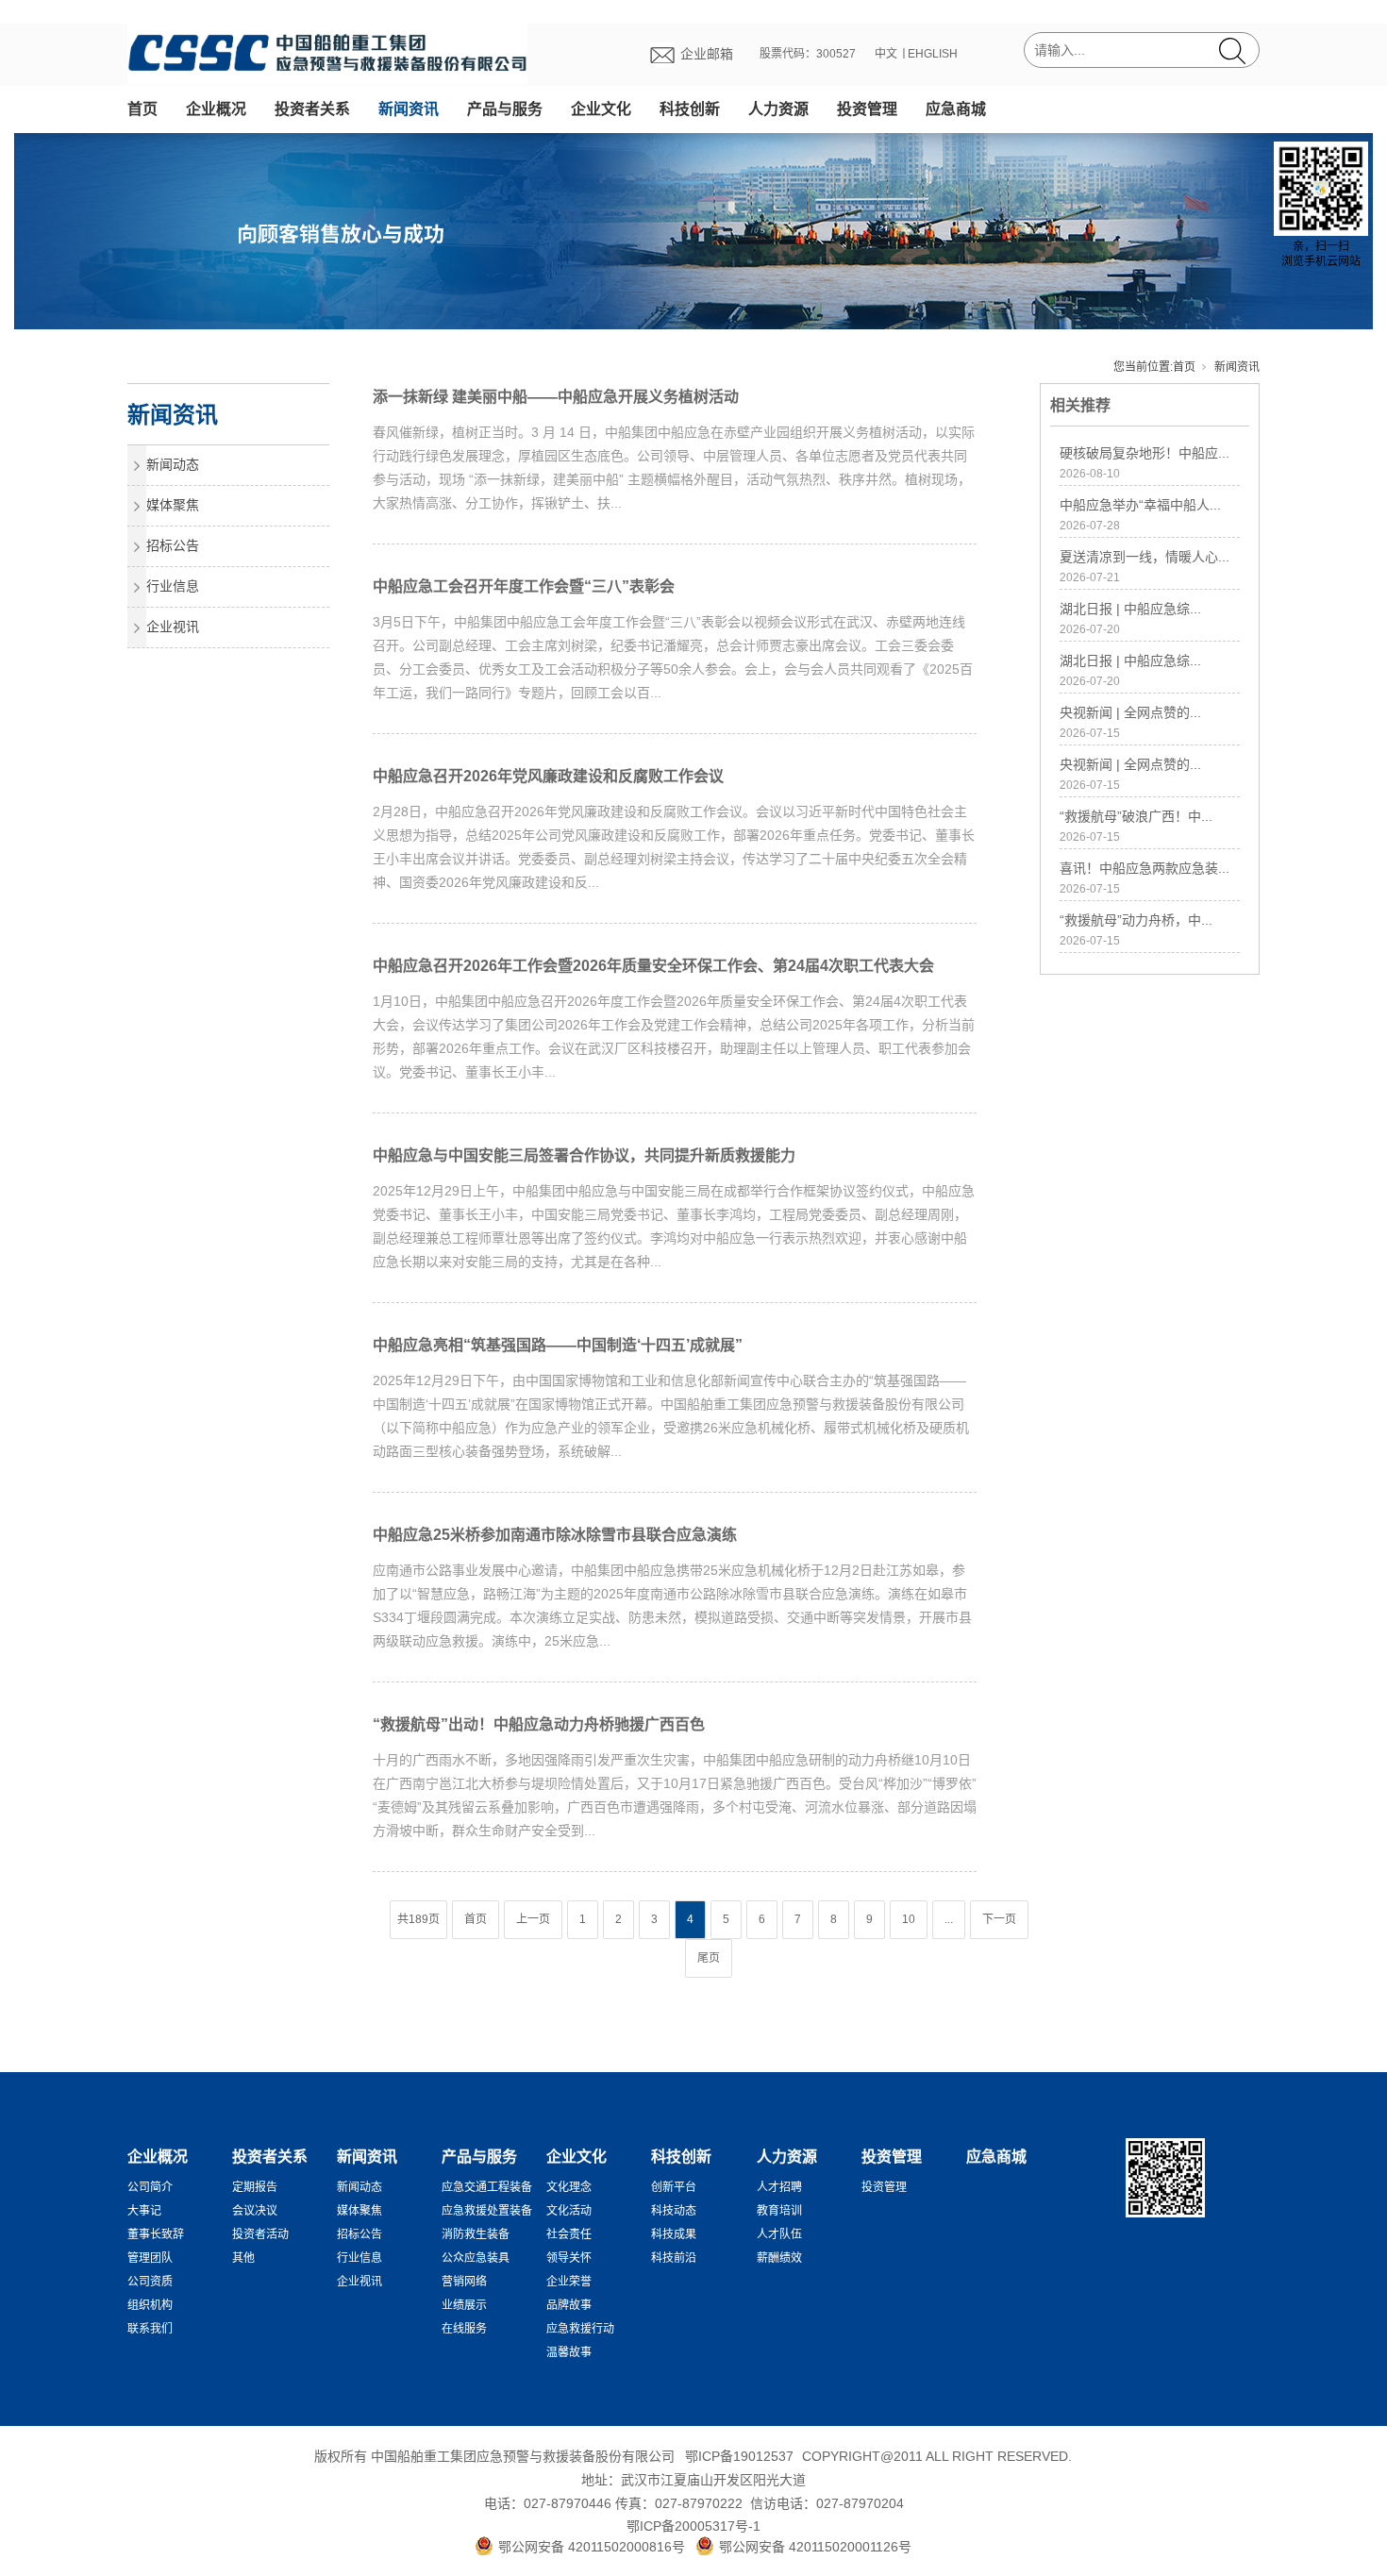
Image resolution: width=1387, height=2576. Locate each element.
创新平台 (674, 2187)
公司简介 (150, 2187)
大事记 (144, 2211)
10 (909, 1919)
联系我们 (150, 2329)
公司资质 (150, 2282)
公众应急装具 (476, 2258)
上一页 (533, 1919)
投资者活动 (260, 2234)
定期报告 (255, 2187)
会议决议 (255, 2211)
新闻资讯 (409, 109)
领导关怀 (569, 2258)
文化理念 (569, 2187)
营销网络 (464, 2282)
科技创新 (690, 109)
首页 (142, 109)
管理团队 (150, 2258)
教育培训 (779, 2211)
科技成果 (674, 2234)
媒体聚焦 (173, 505)
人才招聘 (779, 2187)
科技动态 (674, 2211)
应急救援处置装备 (487, 2211)
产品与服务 (505, 109)
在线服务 (464, 2329)
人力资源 (778, 109)
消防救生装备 (476, 2234)
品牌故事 (569, 2305)
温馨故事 (569, 2352)
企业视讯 (173, 627)
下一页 (999, 1919)
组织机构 (150, 2305)
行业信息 (173, 586)
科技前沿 (674, 2258)
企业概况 (216, 109)
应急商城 (956, 109)
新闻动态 (173, 464)
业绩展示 (464, 2305)
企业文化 (601, 109)
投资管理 (867, 109)
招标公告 (173, 545)
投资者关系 (312, 109)
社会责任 (569, 2234)
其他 (243, 2258)
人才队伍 (779, 2234)
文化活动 (569, 2211)
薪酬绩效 (779, 2258)
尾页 (709, 1958)
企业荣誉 (569, 2282)
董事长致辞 (156, 2234)
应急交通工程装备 (487, 2187)
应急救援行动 (580, 2329)
